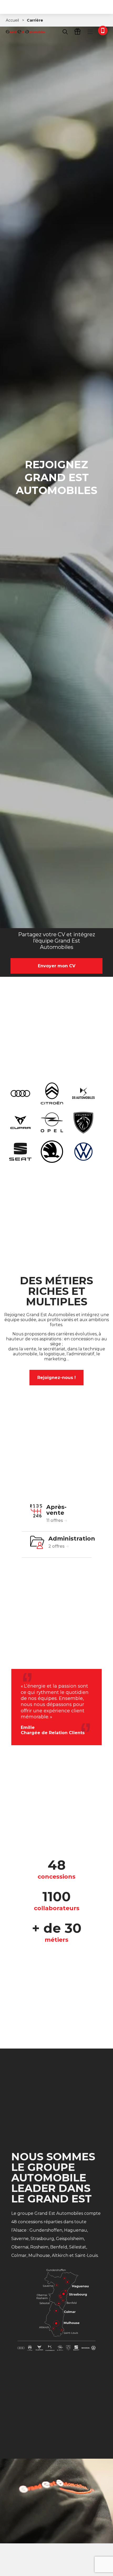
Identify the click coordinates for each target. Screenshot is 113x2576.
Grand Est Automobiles (25, 32)
